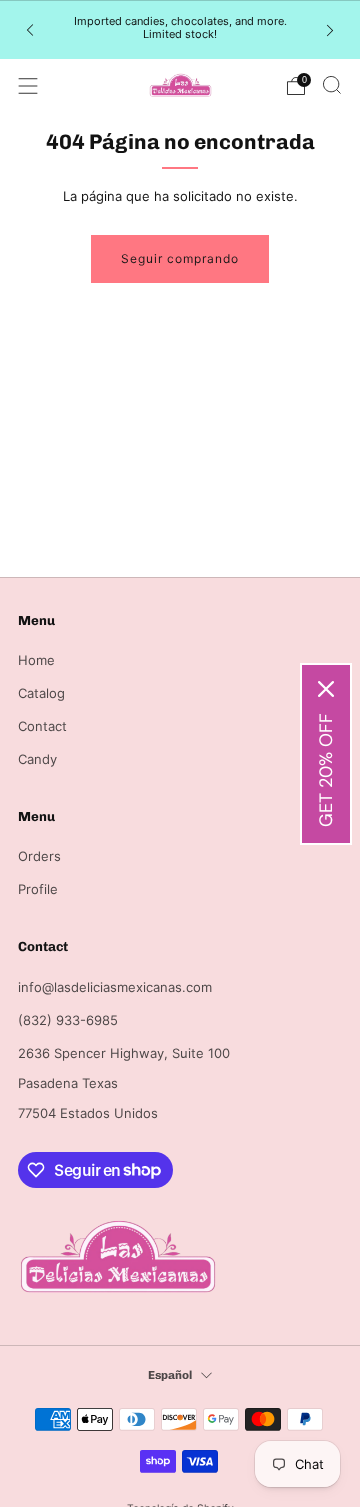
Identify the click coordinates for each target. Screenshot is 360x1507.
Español (170, 1375)
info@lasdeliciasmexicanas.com (115, 987)
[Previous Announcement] (30, 29)
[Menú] (28, 86)
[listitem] (180, 30)
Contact (42, 726)
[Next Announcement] (330, 29)
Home (36, 660)
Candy (37, 759)
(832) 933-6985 (68, 1020)
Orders (39, 856)
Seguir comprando (180, 258)
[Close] (326, 689)
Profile (38, 889)
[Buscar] (332, 85)
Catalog (41, 693)
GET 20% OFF (326, 770)
